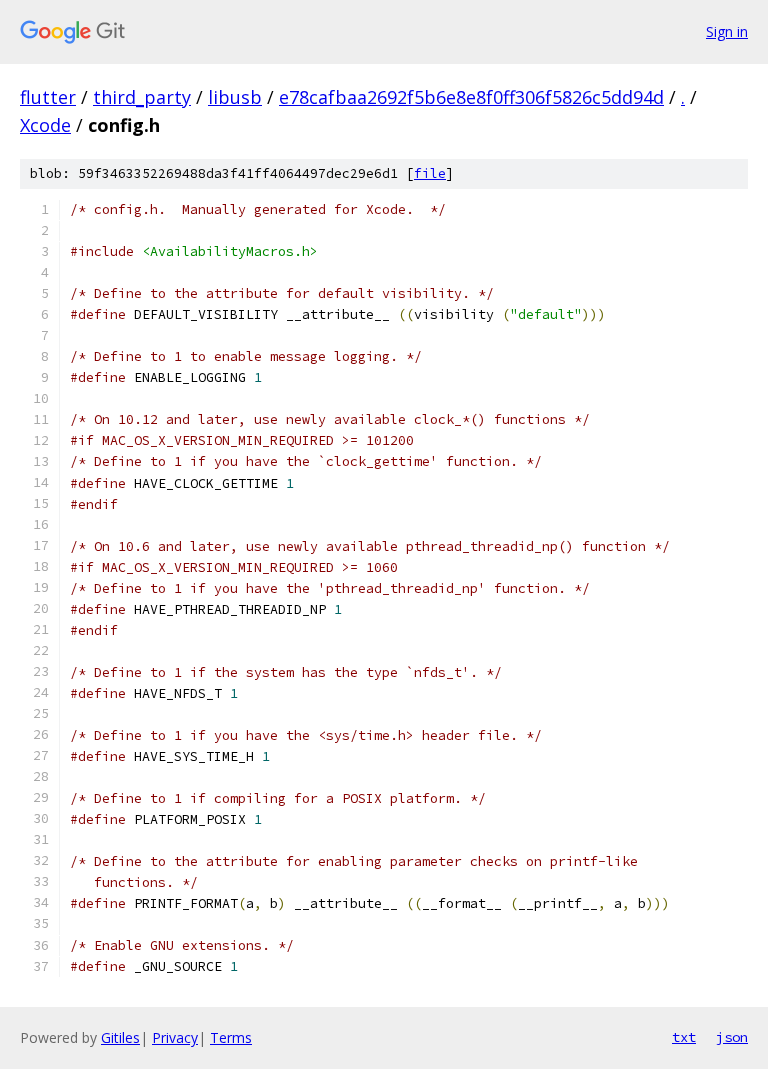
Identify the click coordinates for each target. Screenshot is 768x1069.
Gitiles (120, 1037)
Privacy (175, 1037)
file (430, 173)
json (732, 1037)
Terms (231, 1037)
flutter (48, 97)
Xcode (45, 125)
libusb (235, 97)
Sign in (727, 31)
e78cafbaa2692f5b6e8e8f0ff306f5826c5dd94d (471, 97)
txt (684, 1037)
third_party (142, 97)
